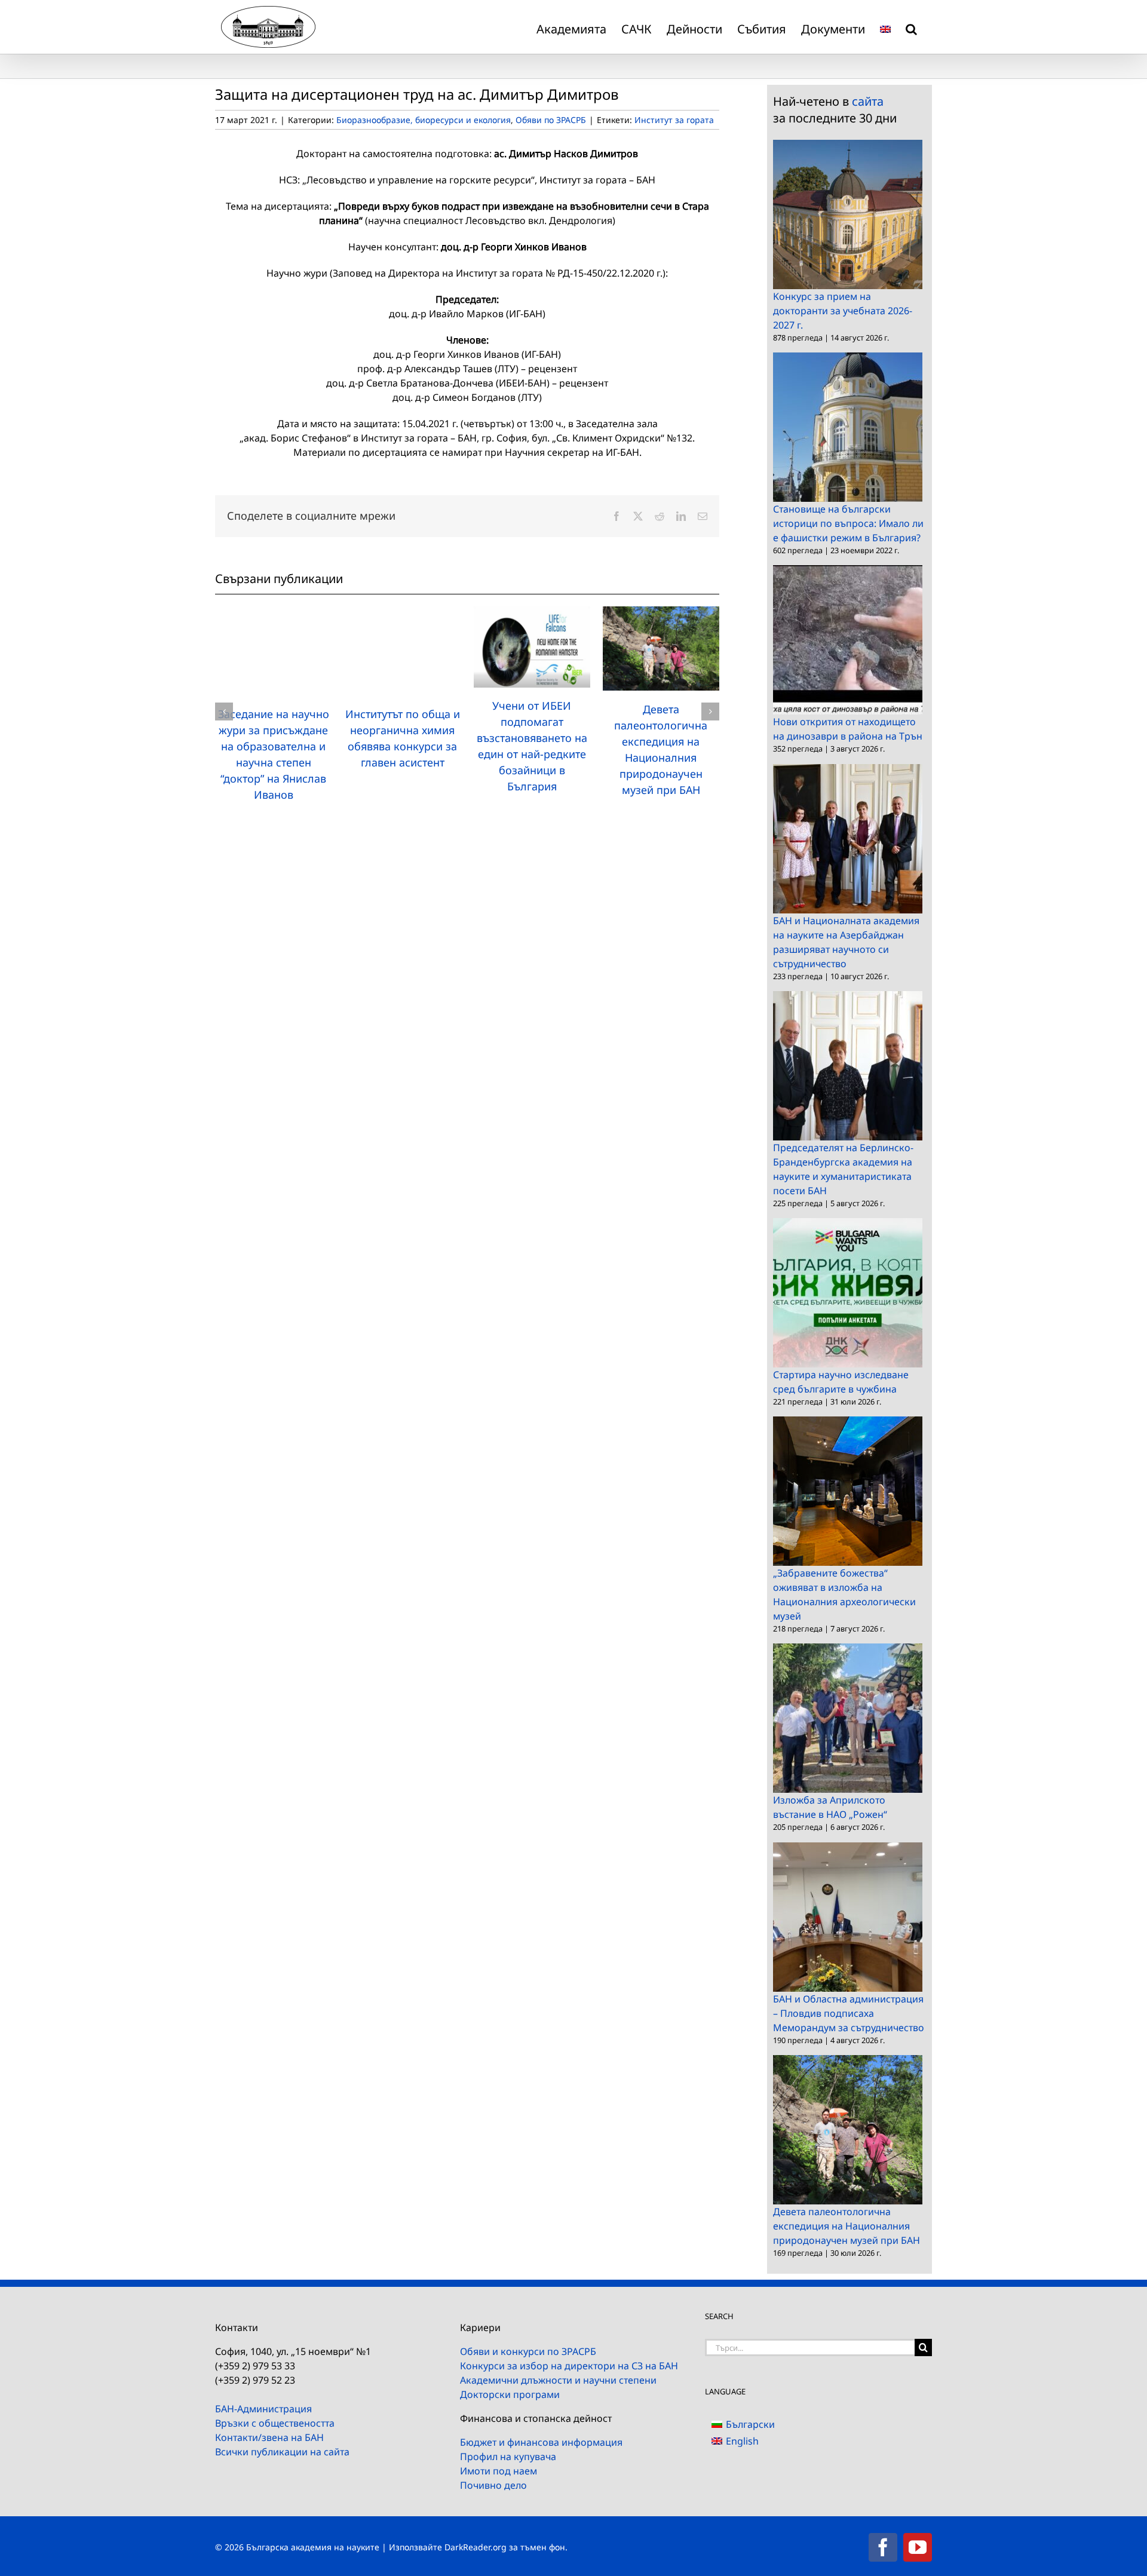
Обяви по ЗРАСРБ (551, 120)
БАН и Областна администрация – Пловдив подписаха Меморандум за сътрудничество (849, 2013)
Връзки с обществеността (275, 2423)
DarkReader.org (476, 2547)
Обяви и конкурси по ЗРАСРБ (528, 2351)
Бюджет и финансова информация (541, 2442)
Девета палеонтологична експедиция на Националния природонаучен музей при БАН (847, 2226)
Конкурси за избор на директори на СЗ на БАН (569, 2366)
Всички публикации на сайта (282, 2452)
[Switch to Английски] (885, 27)
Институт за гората (674, 120)
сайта (868, 101)
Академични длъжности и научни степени (558, 2380)
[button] (911, 27)
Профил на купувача (508, 2457)
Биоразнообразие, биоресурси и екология (424, 120)
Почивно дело (493, 2485)
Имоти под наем (499, 2471)
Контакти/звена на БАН (269, 2437)
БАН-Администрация (263, 2409)
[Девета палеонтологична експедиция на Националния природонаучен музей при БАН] (661, 613)
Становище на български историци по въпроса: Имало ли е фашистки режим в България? (848, 523)
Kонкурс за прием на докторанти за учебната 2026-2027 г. (843, 311)
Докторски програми (510, 2394)
